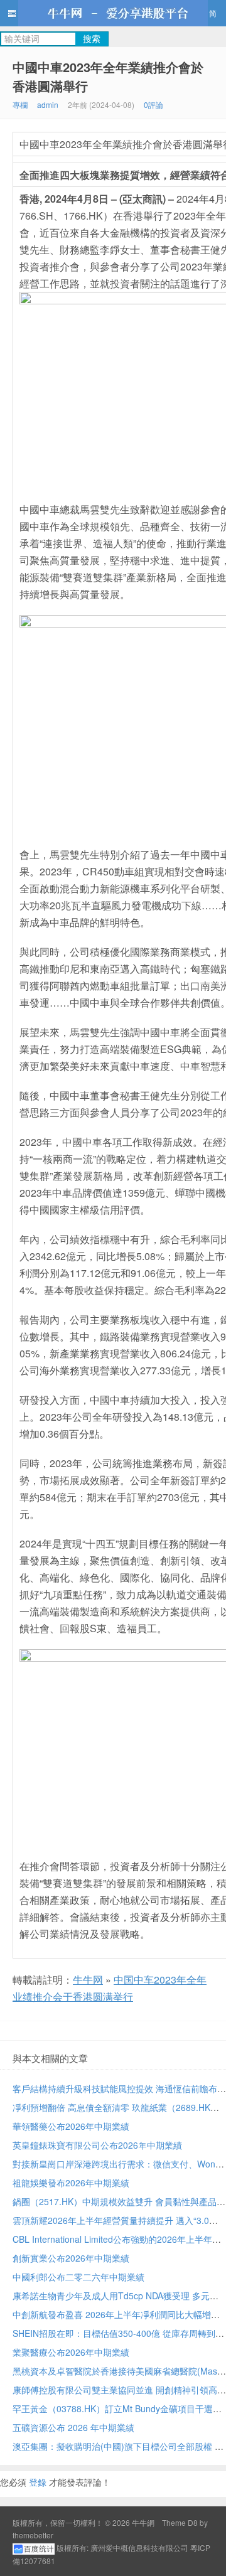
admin (48, 104)
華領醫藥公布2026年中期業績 (71, 2126)
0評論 (153, 104)
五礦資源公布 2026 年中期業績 (73, 2427)
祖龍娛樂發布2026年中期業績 (71, 2183)
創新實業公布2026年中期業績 (71, 2258)
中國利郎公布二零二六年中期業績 (78, 2277)
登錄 (38, 2482)
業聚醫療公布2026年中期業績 (71, 2352)
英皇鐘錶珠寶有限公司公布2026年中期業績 (97, 2145)
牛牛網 (113, 13)
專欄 (20, 104)
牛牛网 (88, 1980)
